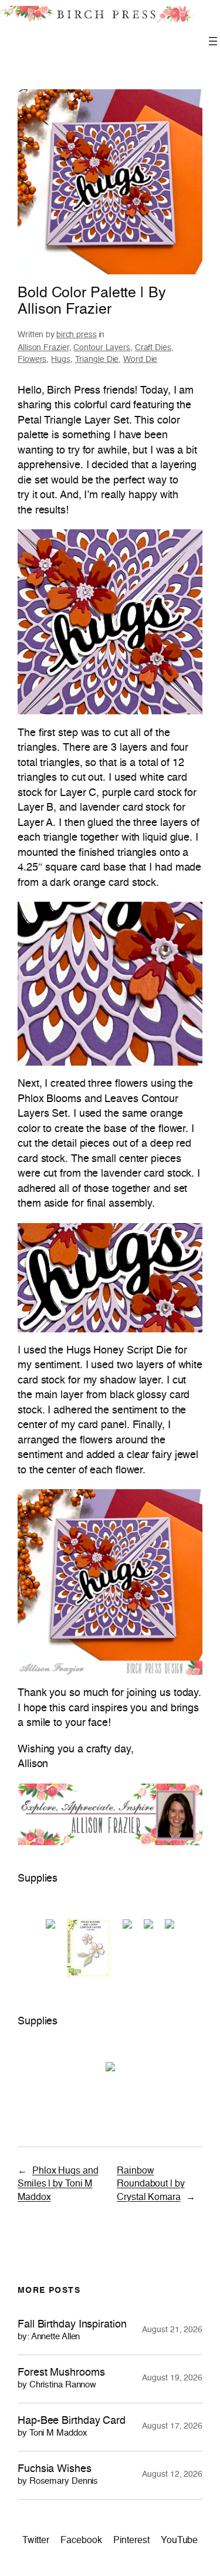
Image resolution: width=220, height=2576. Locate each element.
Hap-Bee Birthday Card (72, 2426)
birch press (77, 335)
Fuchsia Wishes (58, 2475)
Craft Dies (153, 348)
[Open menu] (213, 41)
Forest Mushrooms (61, 2378)
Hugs (61, 360)
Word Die (140, 360)
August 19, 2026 (172, 2378)
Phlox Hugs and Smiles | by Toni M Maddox (58, 2184)
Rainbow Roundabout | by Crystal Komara (151, 2184)
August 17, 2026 (172, 2426)
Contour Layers (102, 348)
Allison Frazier (43, 348)
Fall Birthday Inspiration (72, 2330)
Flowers (32, 360)
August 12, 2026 (172, 2474)
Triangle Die (97, 360)
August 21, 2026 (172, 2330)
